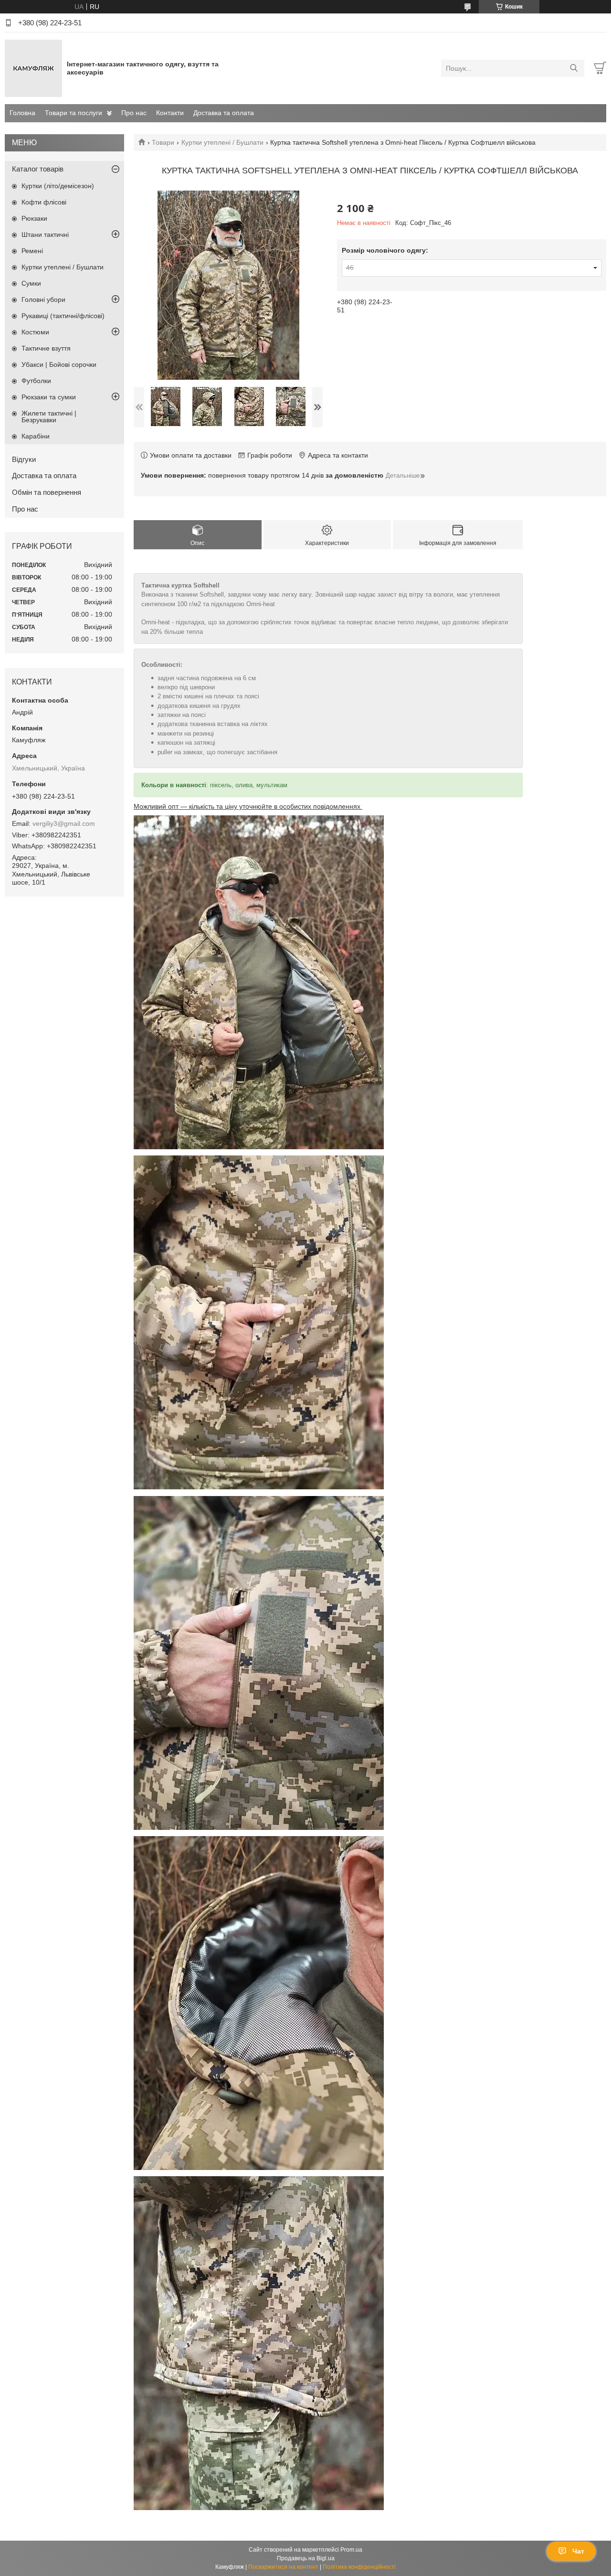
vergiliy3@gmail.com (64, 823)
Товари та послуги (74, 113)
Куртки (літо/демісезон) (58, 186)
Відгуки (24, 459)
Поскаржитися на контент (283, 2567)
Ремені (32, 251)
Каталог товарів (38, 169)
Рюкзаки (34, 218)
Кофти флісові (44, 202)
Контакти (170, 113)
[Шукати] (574, 68)
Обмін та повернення (47, 492)
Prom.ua (351, 2550)
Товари (163, 142)
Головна (22, 113)
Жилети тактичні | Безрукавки (49, 417)
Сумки (31, 283)
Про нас (134, 113)
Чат (578, 2551)
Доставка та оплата (224, 113)
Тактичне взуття (46, 348)
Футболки (36, 381)
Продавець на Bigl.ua (306, 2558)
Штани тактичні (45, 235)
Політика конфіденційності (359, 2567)
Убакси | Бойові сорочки (59, 364)
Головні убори (43, 299)
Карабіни (36, 436)
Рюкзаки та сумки (49, 397)
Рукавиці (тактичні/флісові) (63, 316)
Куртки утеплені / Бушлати (222, 142)
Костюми (35, 332)
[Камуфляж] (33, 68)
